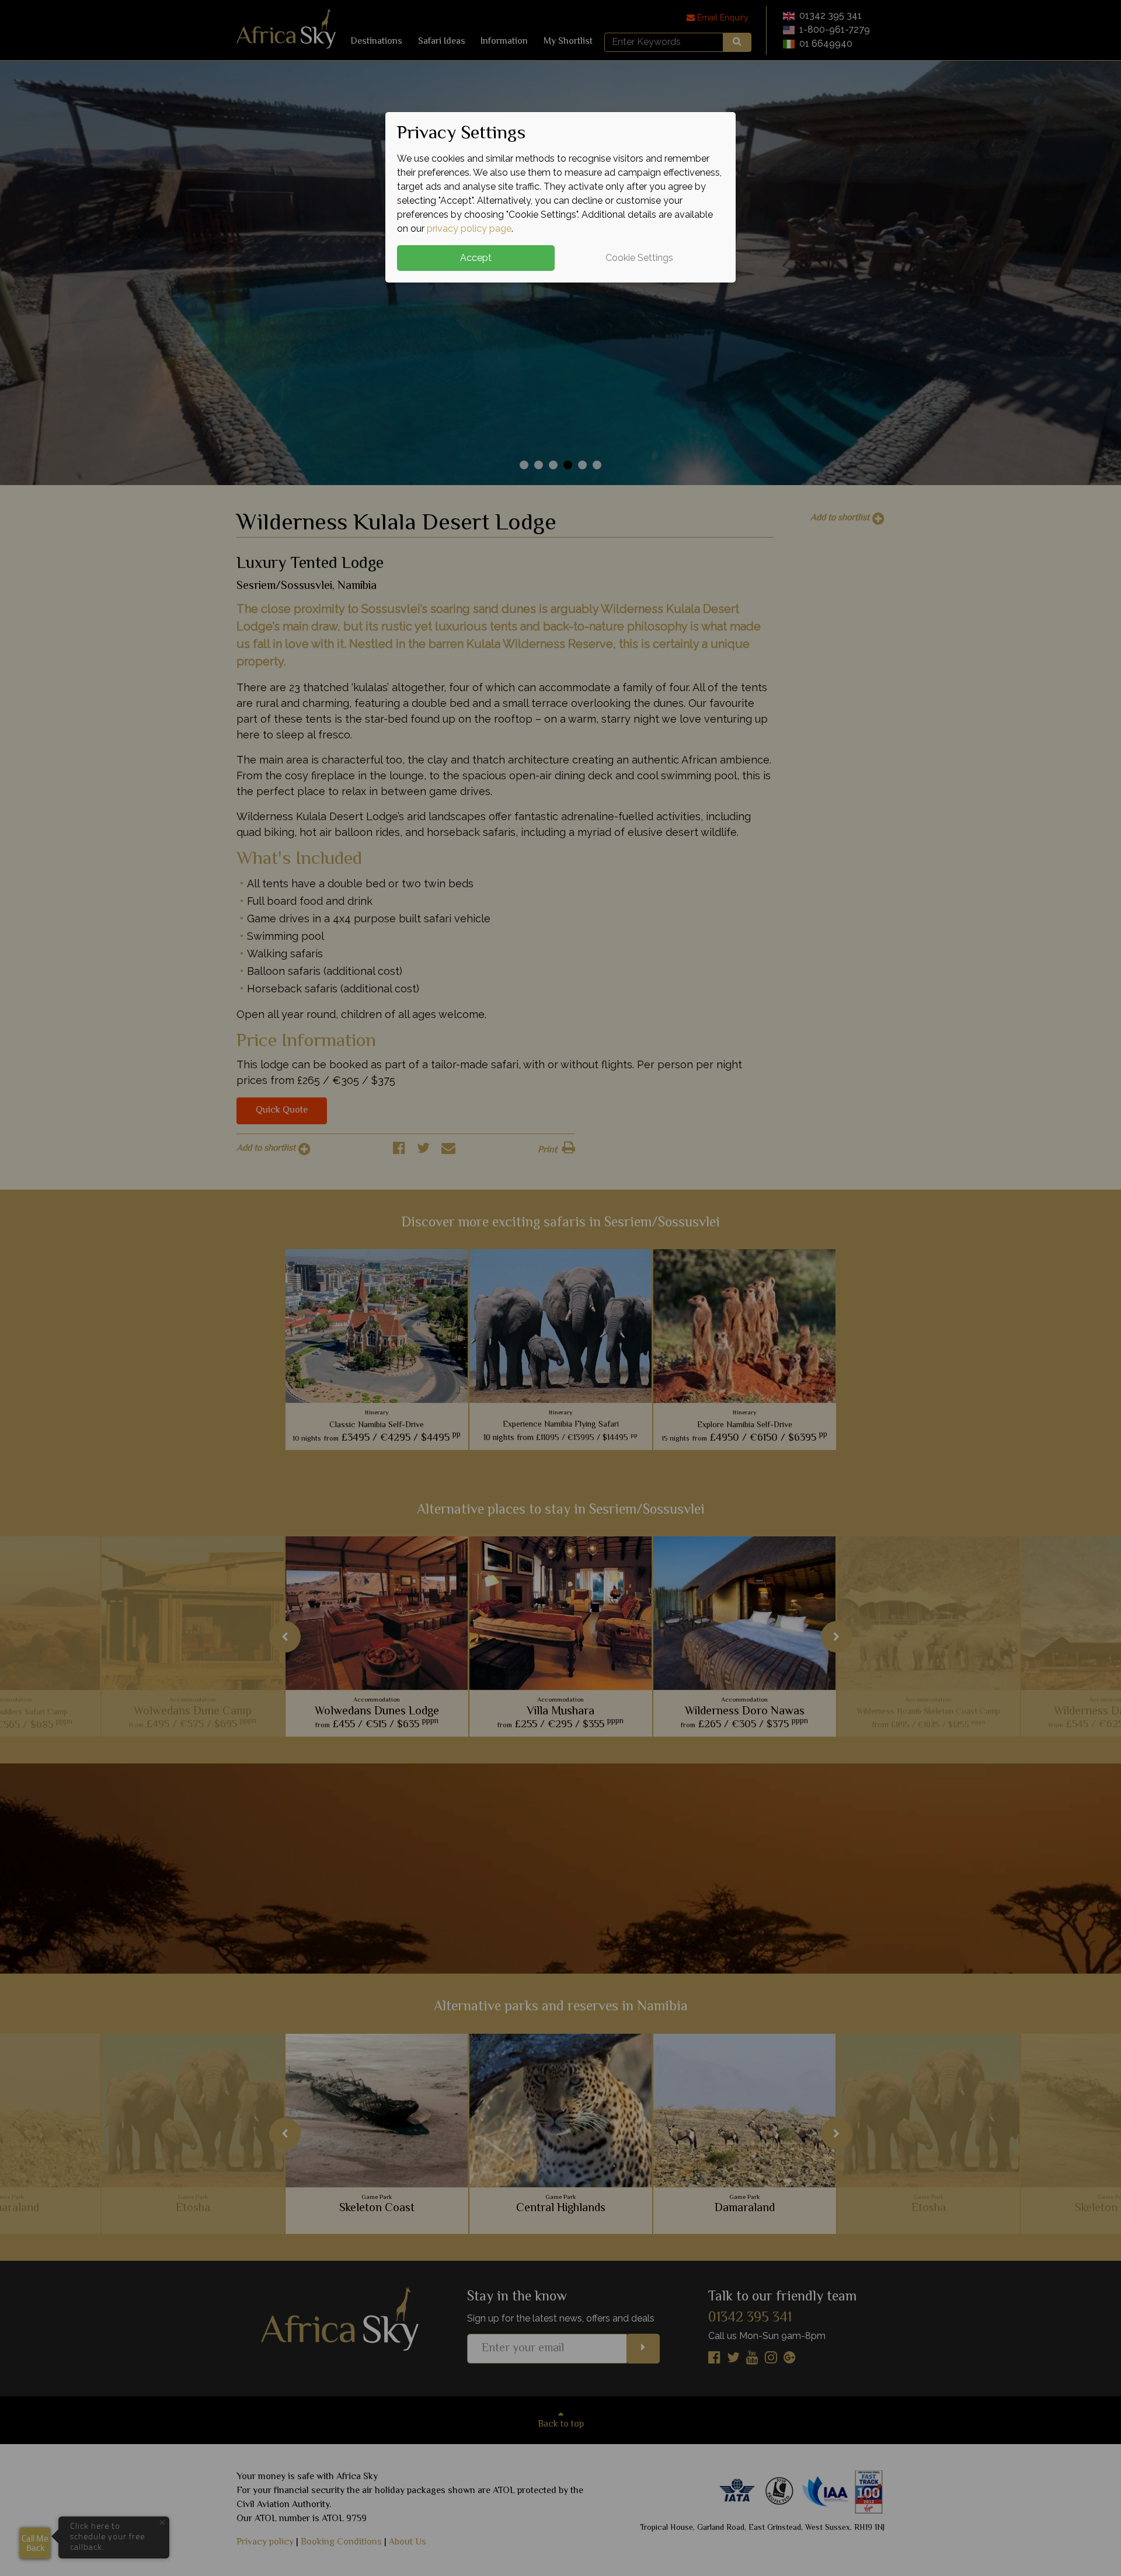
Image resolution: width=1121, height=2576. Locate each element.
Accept (476, 258)
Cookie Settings (639, 258)
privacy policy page (469, 229)
